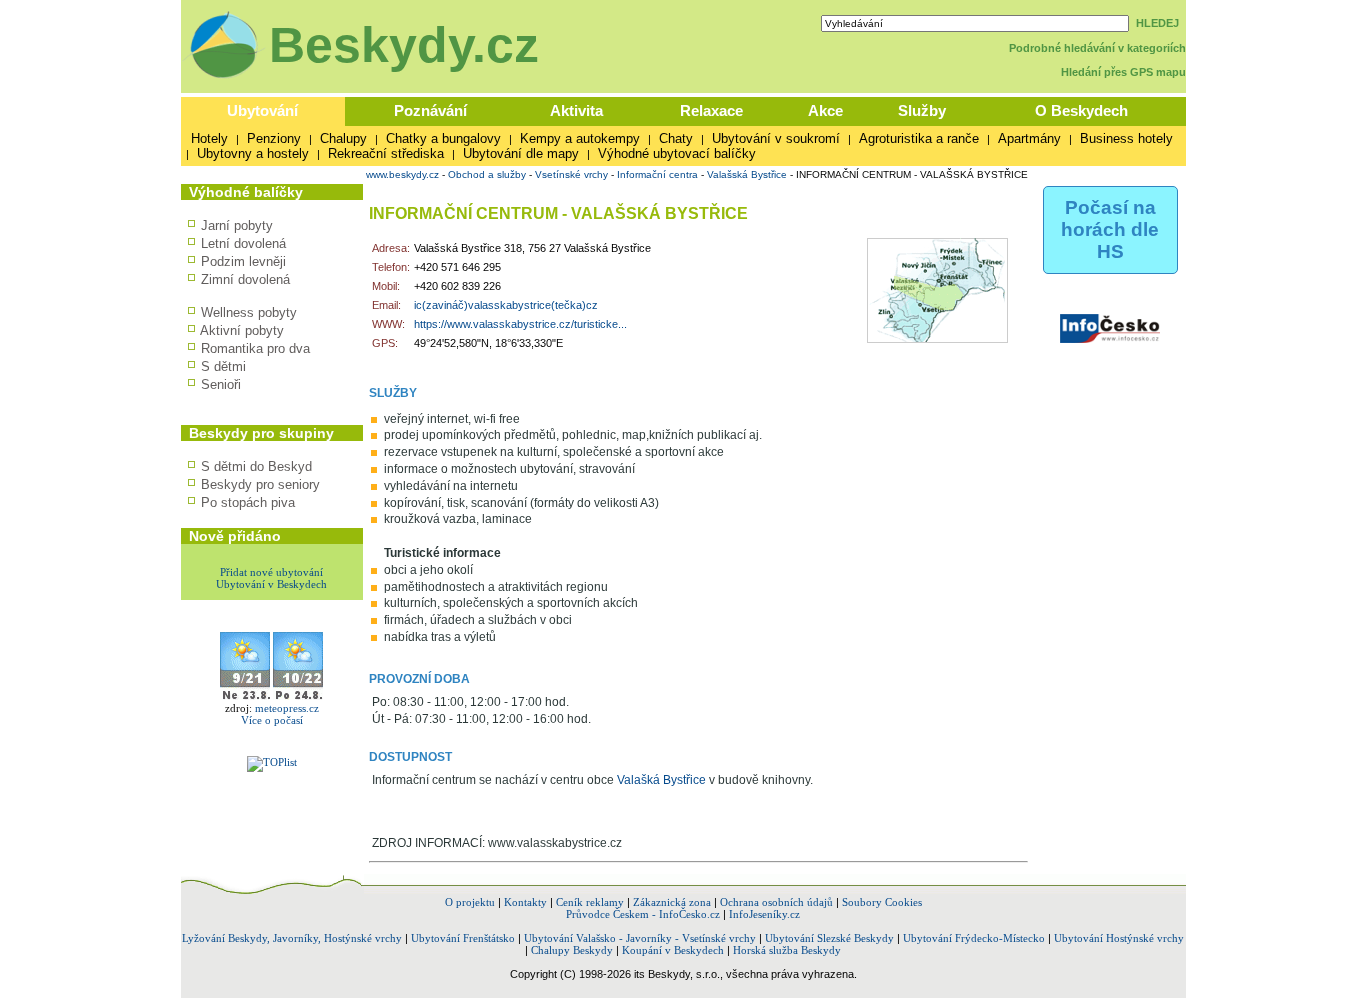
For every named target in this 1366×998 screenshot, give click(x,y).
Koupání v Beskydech (673, 950)
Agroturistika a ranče (919, 138)
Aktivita (576, 110)
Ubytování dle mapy (521, 153)
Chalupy (343, 138)
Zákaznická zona (672, 902)
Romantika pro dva (255, 348)
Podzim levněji (243, 261)
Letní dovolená (243, 243)
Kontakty (525, 902)
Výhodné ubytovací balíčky (677, 153)
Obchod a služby (487, 174)
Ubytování (262, 110)
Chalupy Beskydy (572, 950)
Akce (825, 110)
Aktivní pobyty (242, 330)
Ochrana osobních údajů (776, 902)
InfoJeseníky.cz (764, 914)
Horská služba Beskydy (787, 950)
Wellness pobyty (249, 312)
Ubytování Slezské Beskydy (829, 938)
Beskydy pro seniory (260, 484)
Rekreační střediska (386, 153)
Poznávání (430, 110)
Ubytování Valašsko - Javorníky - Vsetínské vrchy (640, 938)
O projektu (470, 902)
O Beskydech (1081, 110)
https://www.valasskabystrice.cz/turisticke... (520, 324)
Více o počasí (272, 720)
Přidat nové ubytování (271, 572)
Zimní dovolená (245, 279)
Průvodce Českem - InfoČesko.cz (643, 914)
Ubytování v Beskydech (271, 584)
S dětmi (223, 366)
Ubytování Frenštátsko (463, 938)
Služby (922, 110)
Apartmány (1029, 138)
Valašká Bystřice (661, 780)
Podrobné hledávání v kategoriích (1097, 48)
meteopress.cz (287, 708)
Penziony (274, 138)
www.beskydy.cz (402, 174)
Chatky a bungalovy (443, 138)
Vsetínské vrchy (571, 174)
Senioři (221, 384)
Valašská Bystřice (747, 174)
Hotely (209, 138)
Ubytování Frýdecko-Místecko (974, 938)
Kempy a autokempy (580, 138)
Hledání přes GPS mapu (1123, 72)
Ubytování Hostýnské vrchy (1119, 938)
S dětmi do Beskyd (256, 466)
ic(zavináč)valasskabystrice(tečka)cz (506, 305)
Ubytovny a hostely (253, 153)
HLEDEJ (1157, 23)
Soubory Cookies (882, 902)
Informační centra (657, 174)
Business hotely (1126, 138)
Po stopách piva (248, 502)
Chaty (676, 138)
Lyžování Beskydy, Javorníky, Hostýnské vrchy (292, 938)
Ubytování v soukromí (776, 138)
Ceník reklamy (590, 902)
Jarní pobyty (237, 225)
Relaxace (711, 110)
